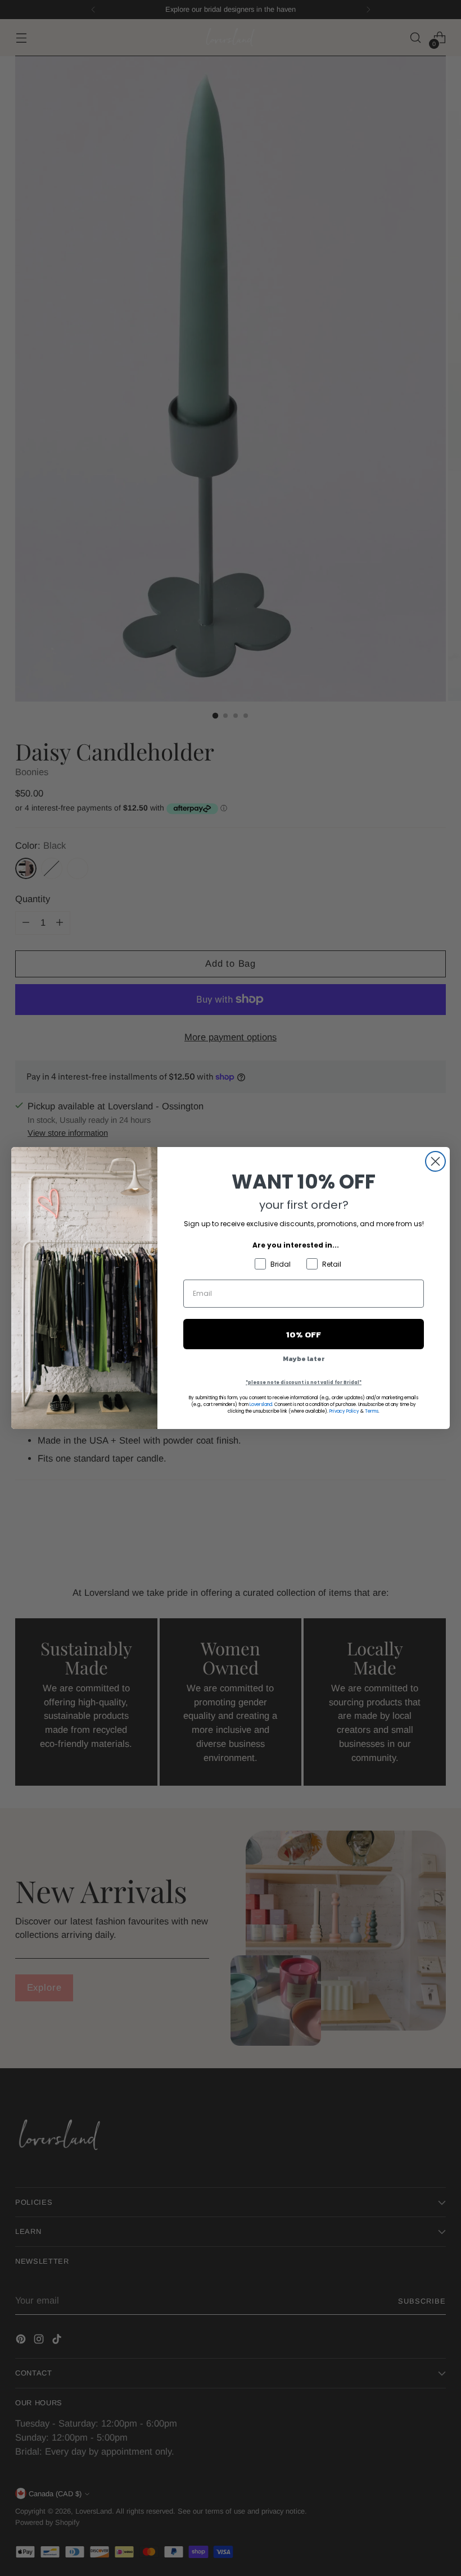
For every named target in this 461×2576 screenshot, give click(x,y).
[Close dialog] (435, 1161)
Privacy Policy (344, 1411)
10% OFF (304, 1334)
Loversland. (261, 1405)
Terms (372, 1411)
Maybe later (304, 1359)
